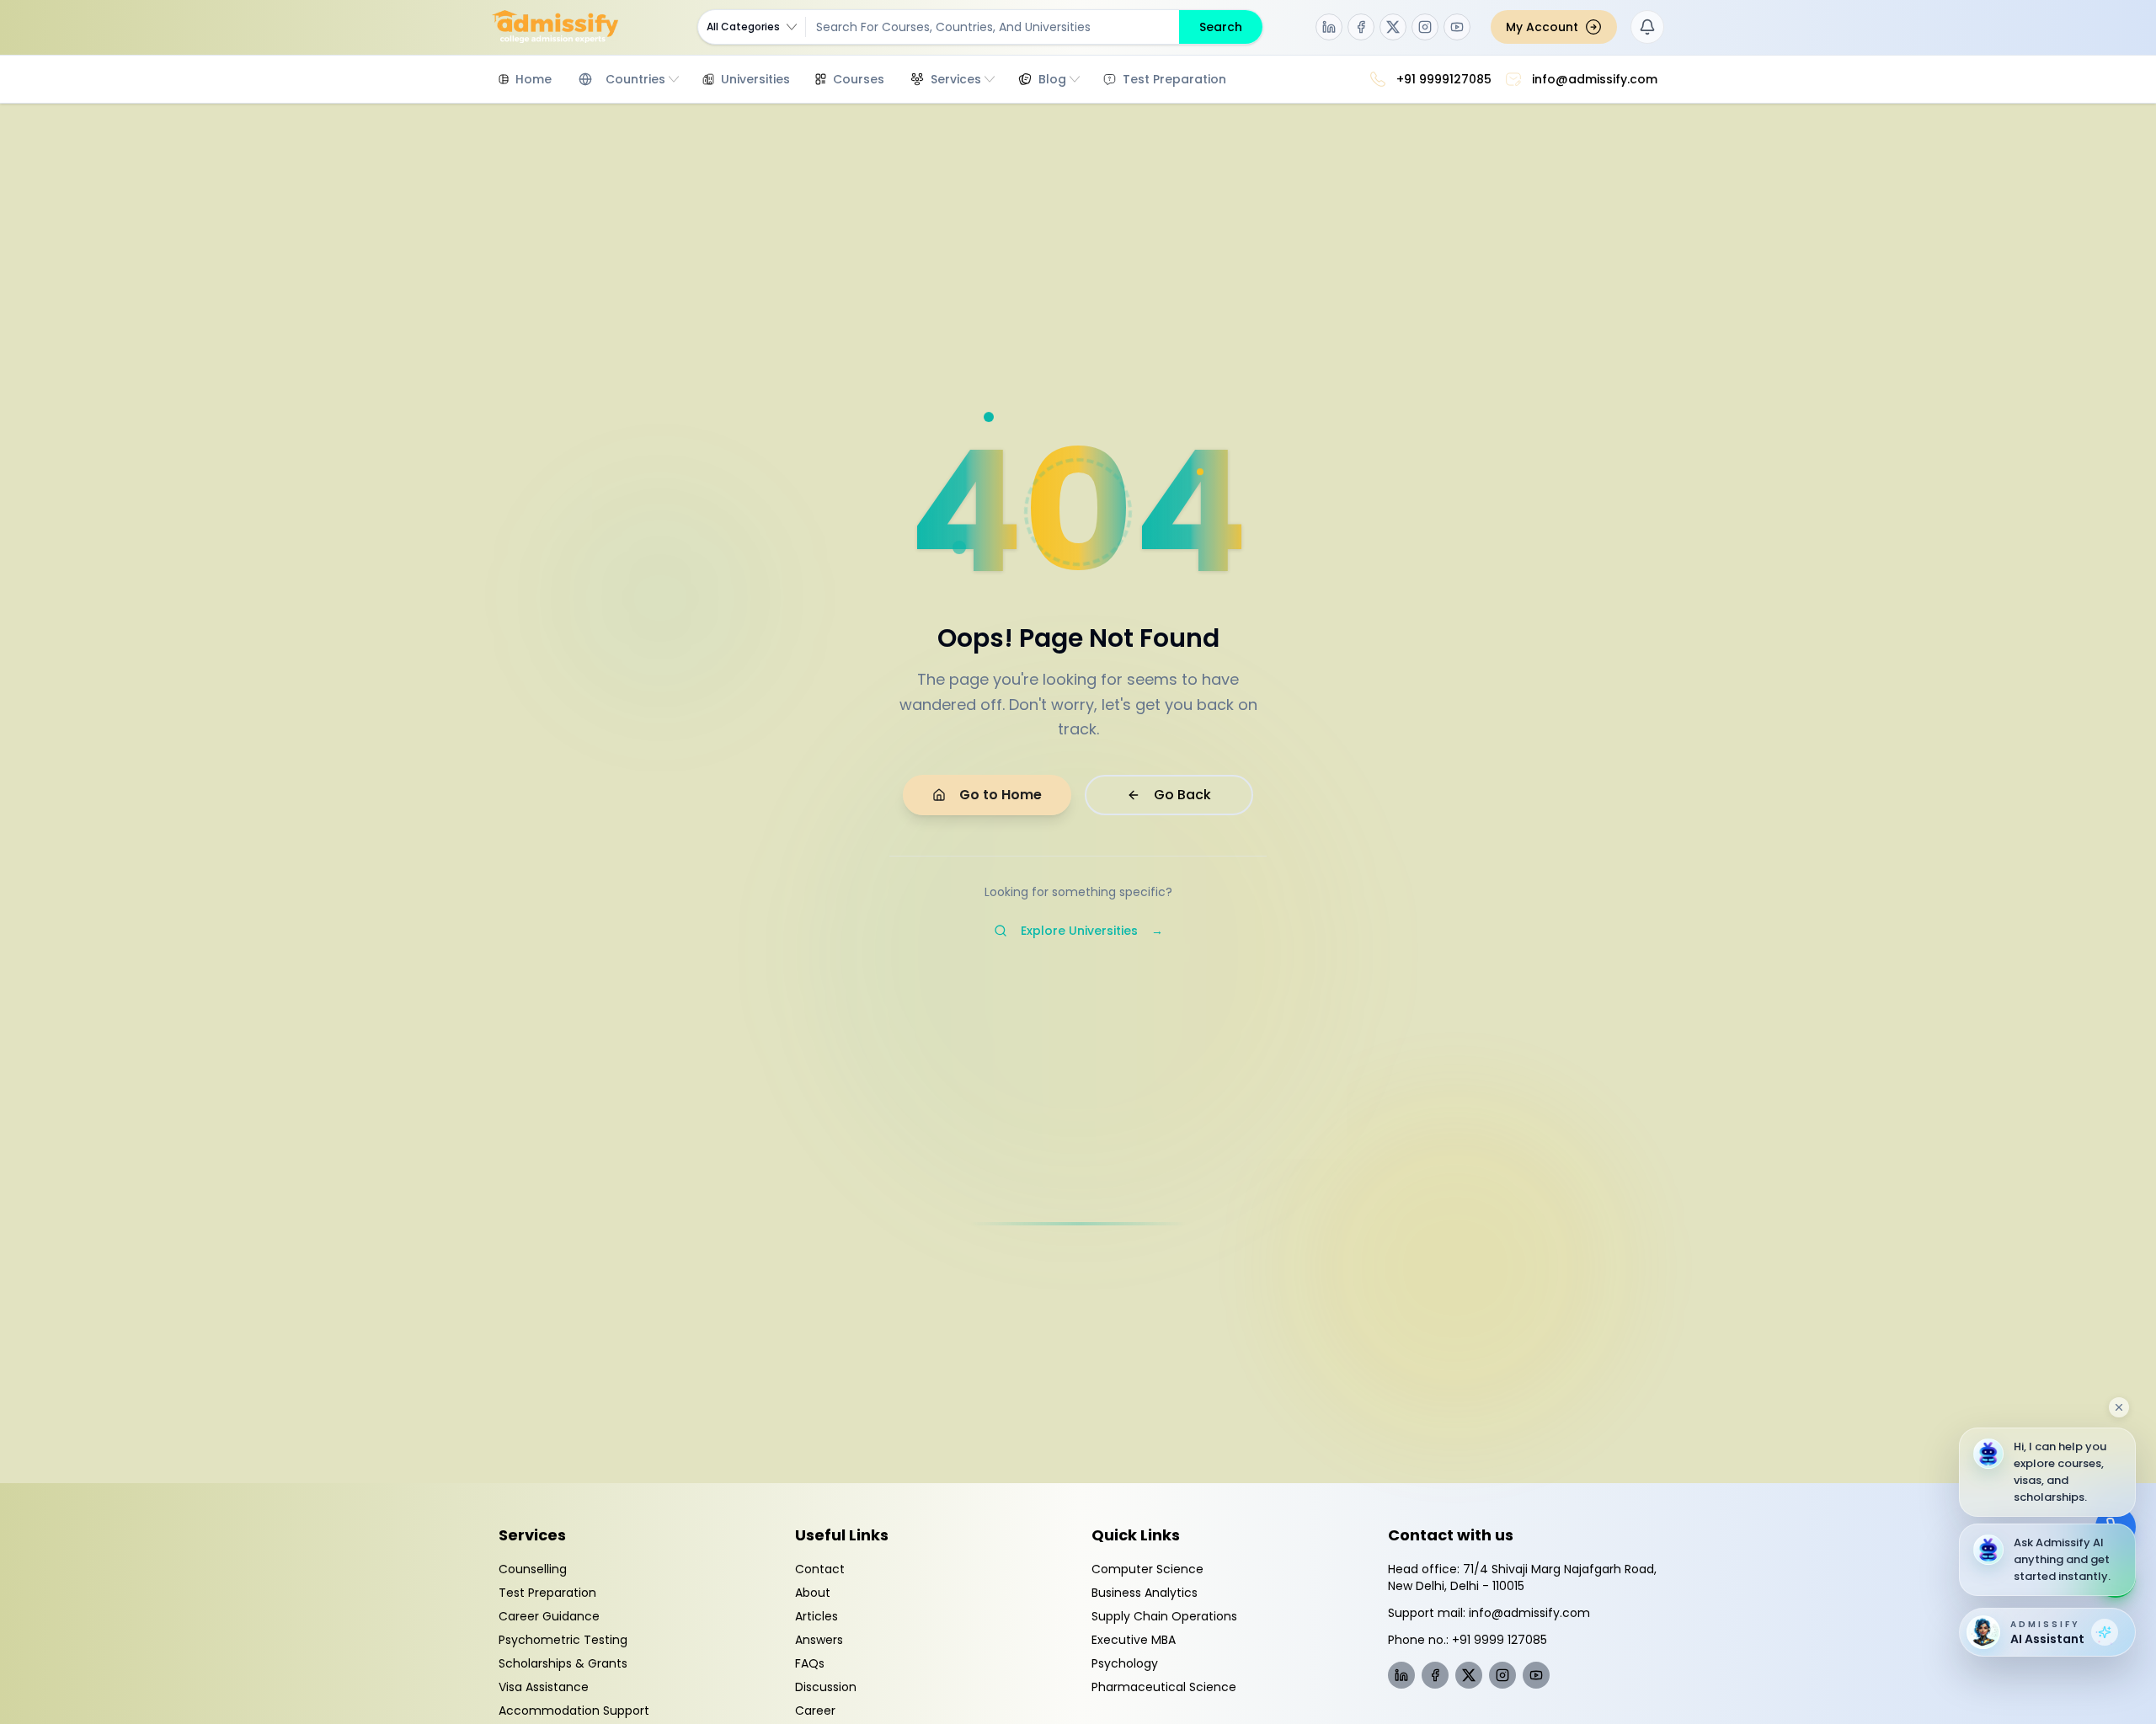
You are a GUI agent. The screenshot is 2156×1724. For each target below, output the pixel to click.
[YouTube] (1457, 27)
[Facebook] (1361, 27)
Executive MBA (1134, 1640)
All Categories (743, 27)
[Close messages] (2119, 1407)
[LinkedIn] (1329, 27)
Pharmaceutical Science (1164, 1687)
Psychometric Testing (563, 1640)
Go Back (1182, 795)
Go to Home (1001, 795)
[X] (1393, 27)
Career (815, 1711)
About (813, 1593)
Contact (820, 1569)
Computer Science (1147, 1569)
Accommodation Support (574, 1711)
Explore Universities (1092, 931)
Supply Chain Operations (1164, 1616)
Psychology (1125, 1663)
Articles (817, 1616)
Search (1221, 27)
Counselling (533, 1569)
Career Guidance (549, 1616)
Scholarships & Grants (563, 1663)
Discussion (826, 1687)
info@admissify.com (1529, 1613)
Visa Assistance (544, 1687)
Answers (819, 1640)
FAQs (810, 1663)
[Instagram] (1425, 27)
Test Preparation (547, 1593)
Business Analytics (1145, 1593)
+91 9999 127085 (1500, 1640)
